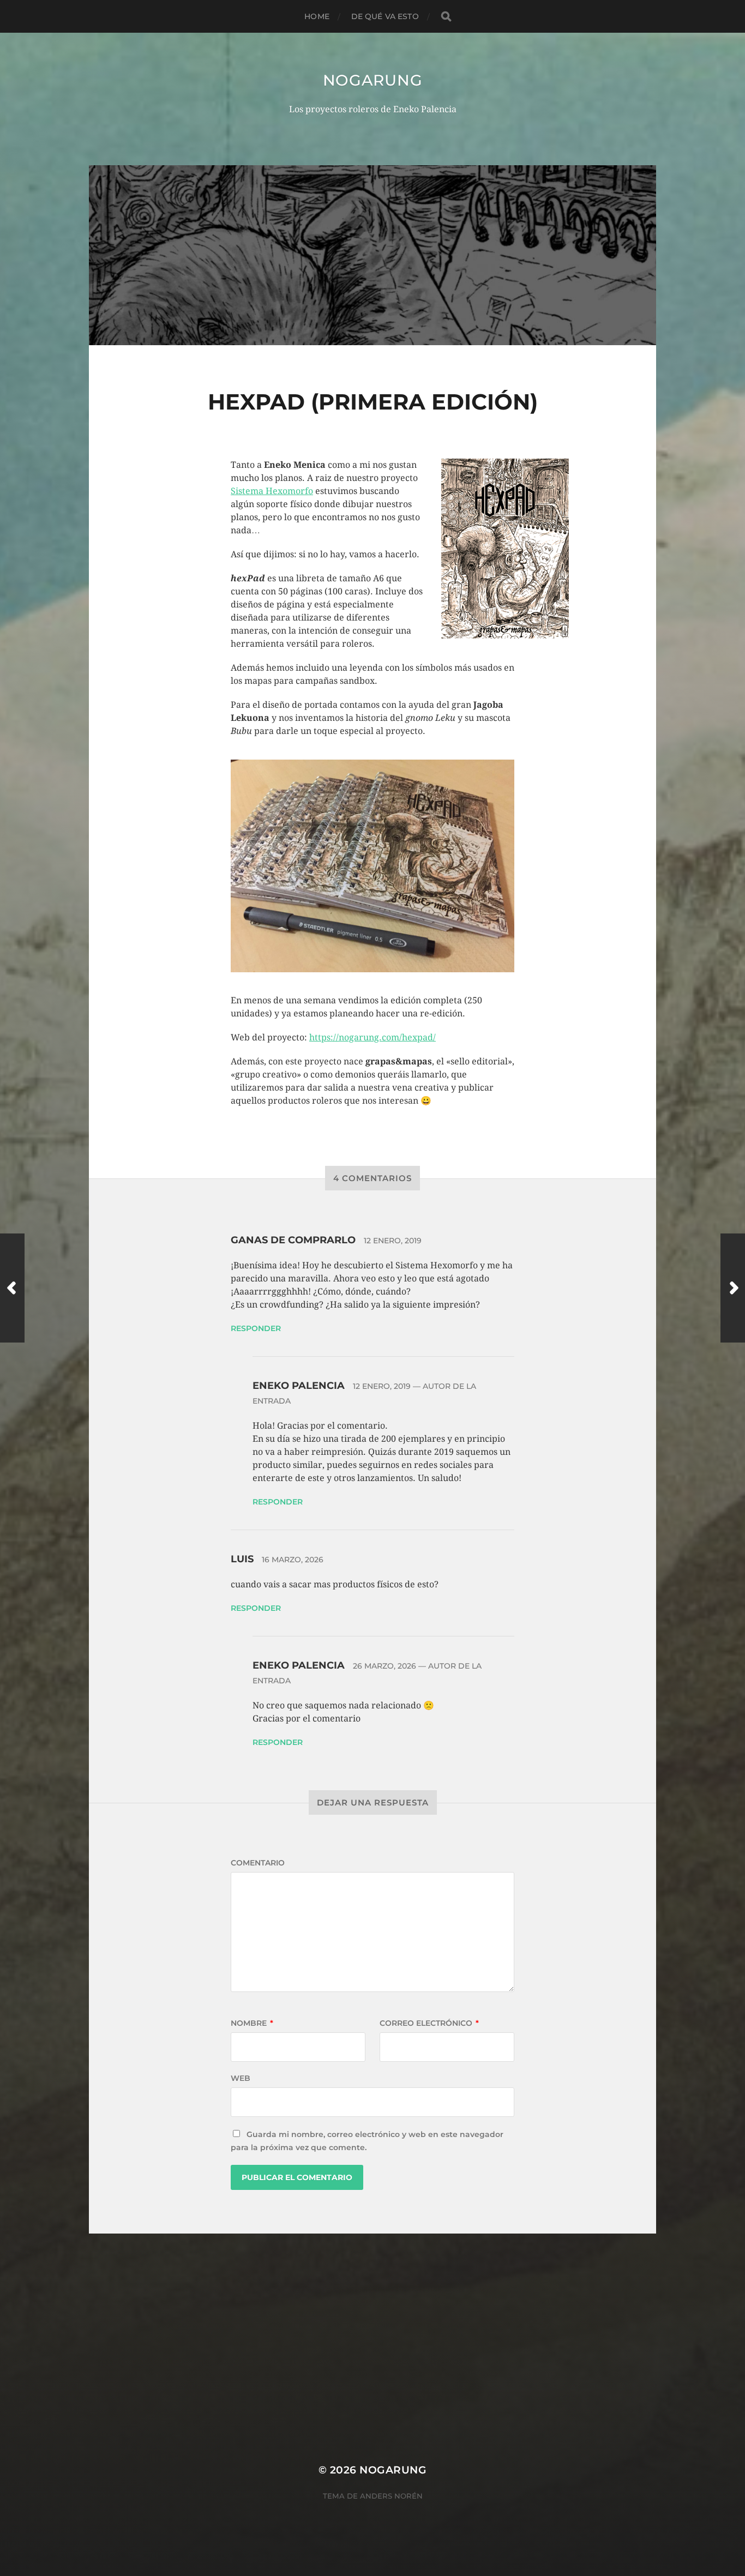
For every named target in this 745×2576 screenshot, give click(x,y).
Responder (256, 1328)
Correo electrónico (429, 2023)
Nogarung (373, 80)
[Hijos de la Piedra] (12, 1288)
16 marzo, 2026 (293, 1560)
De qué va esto (385, 16)
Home (317, 16)
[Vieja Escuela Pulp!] (733, 1288)
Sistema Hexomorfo (272, 491)
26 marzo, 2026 (384, 1666)
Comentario (258, 1863)
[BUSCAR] (446, 17)
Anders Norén (391, 2496)
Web (241, 2078)
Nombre (252, 2023)
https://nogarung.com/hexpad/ (372, 1037)
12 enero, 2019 (393, 1241)
